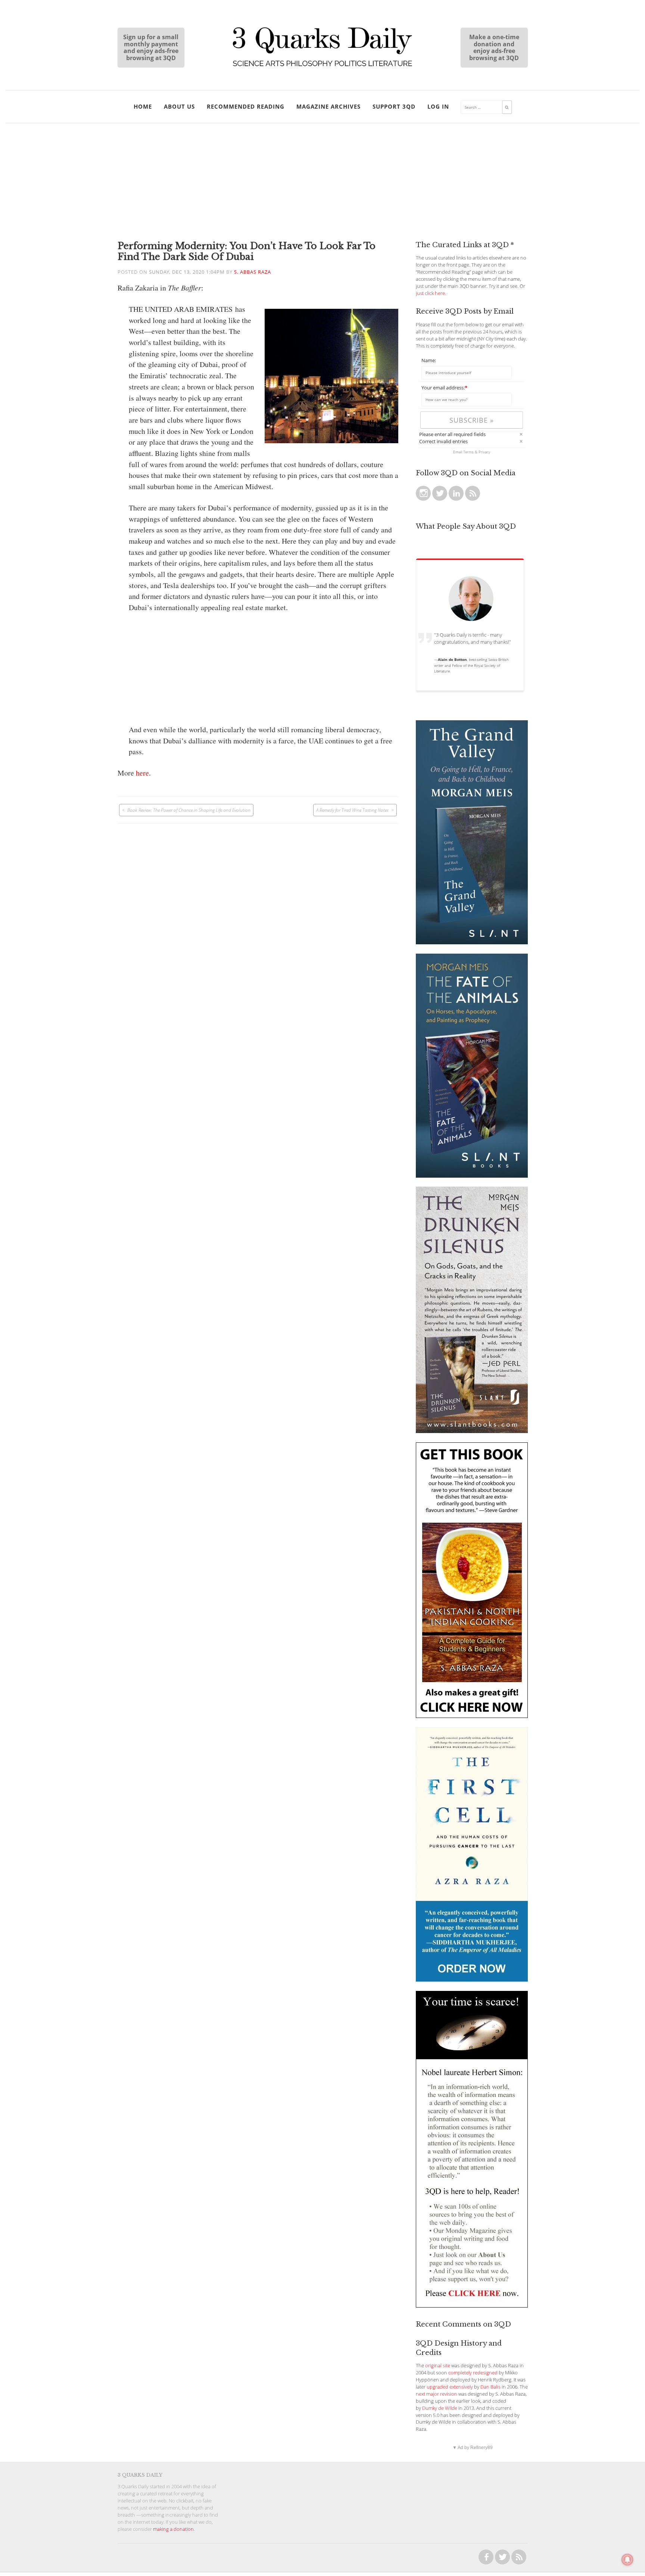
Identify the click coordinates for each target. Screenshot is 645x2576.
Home (143, 106)
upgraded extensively (450, 2387)
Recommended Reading (246, 106)
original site (438, 2366)
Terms (468, 452)
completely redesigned (473, 2373)
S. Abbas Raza (253, 272)
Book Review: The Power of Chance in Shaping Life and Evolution (189, 810)
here (142, 773)
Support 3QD (394, 106)
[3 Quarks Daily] (322, 67)
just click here (430, 293)
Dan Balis (490, 2387)
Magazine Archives (328, 106)
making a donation (173, 2529)
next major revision (437, 2394)
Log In (438, 106)
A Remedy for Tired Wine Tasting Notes (352, 810)
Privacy (484, 452)
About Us (179, 106)
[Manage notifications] (627, 2560)
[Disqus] (258, 917)
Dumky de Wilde (440, 2408)
